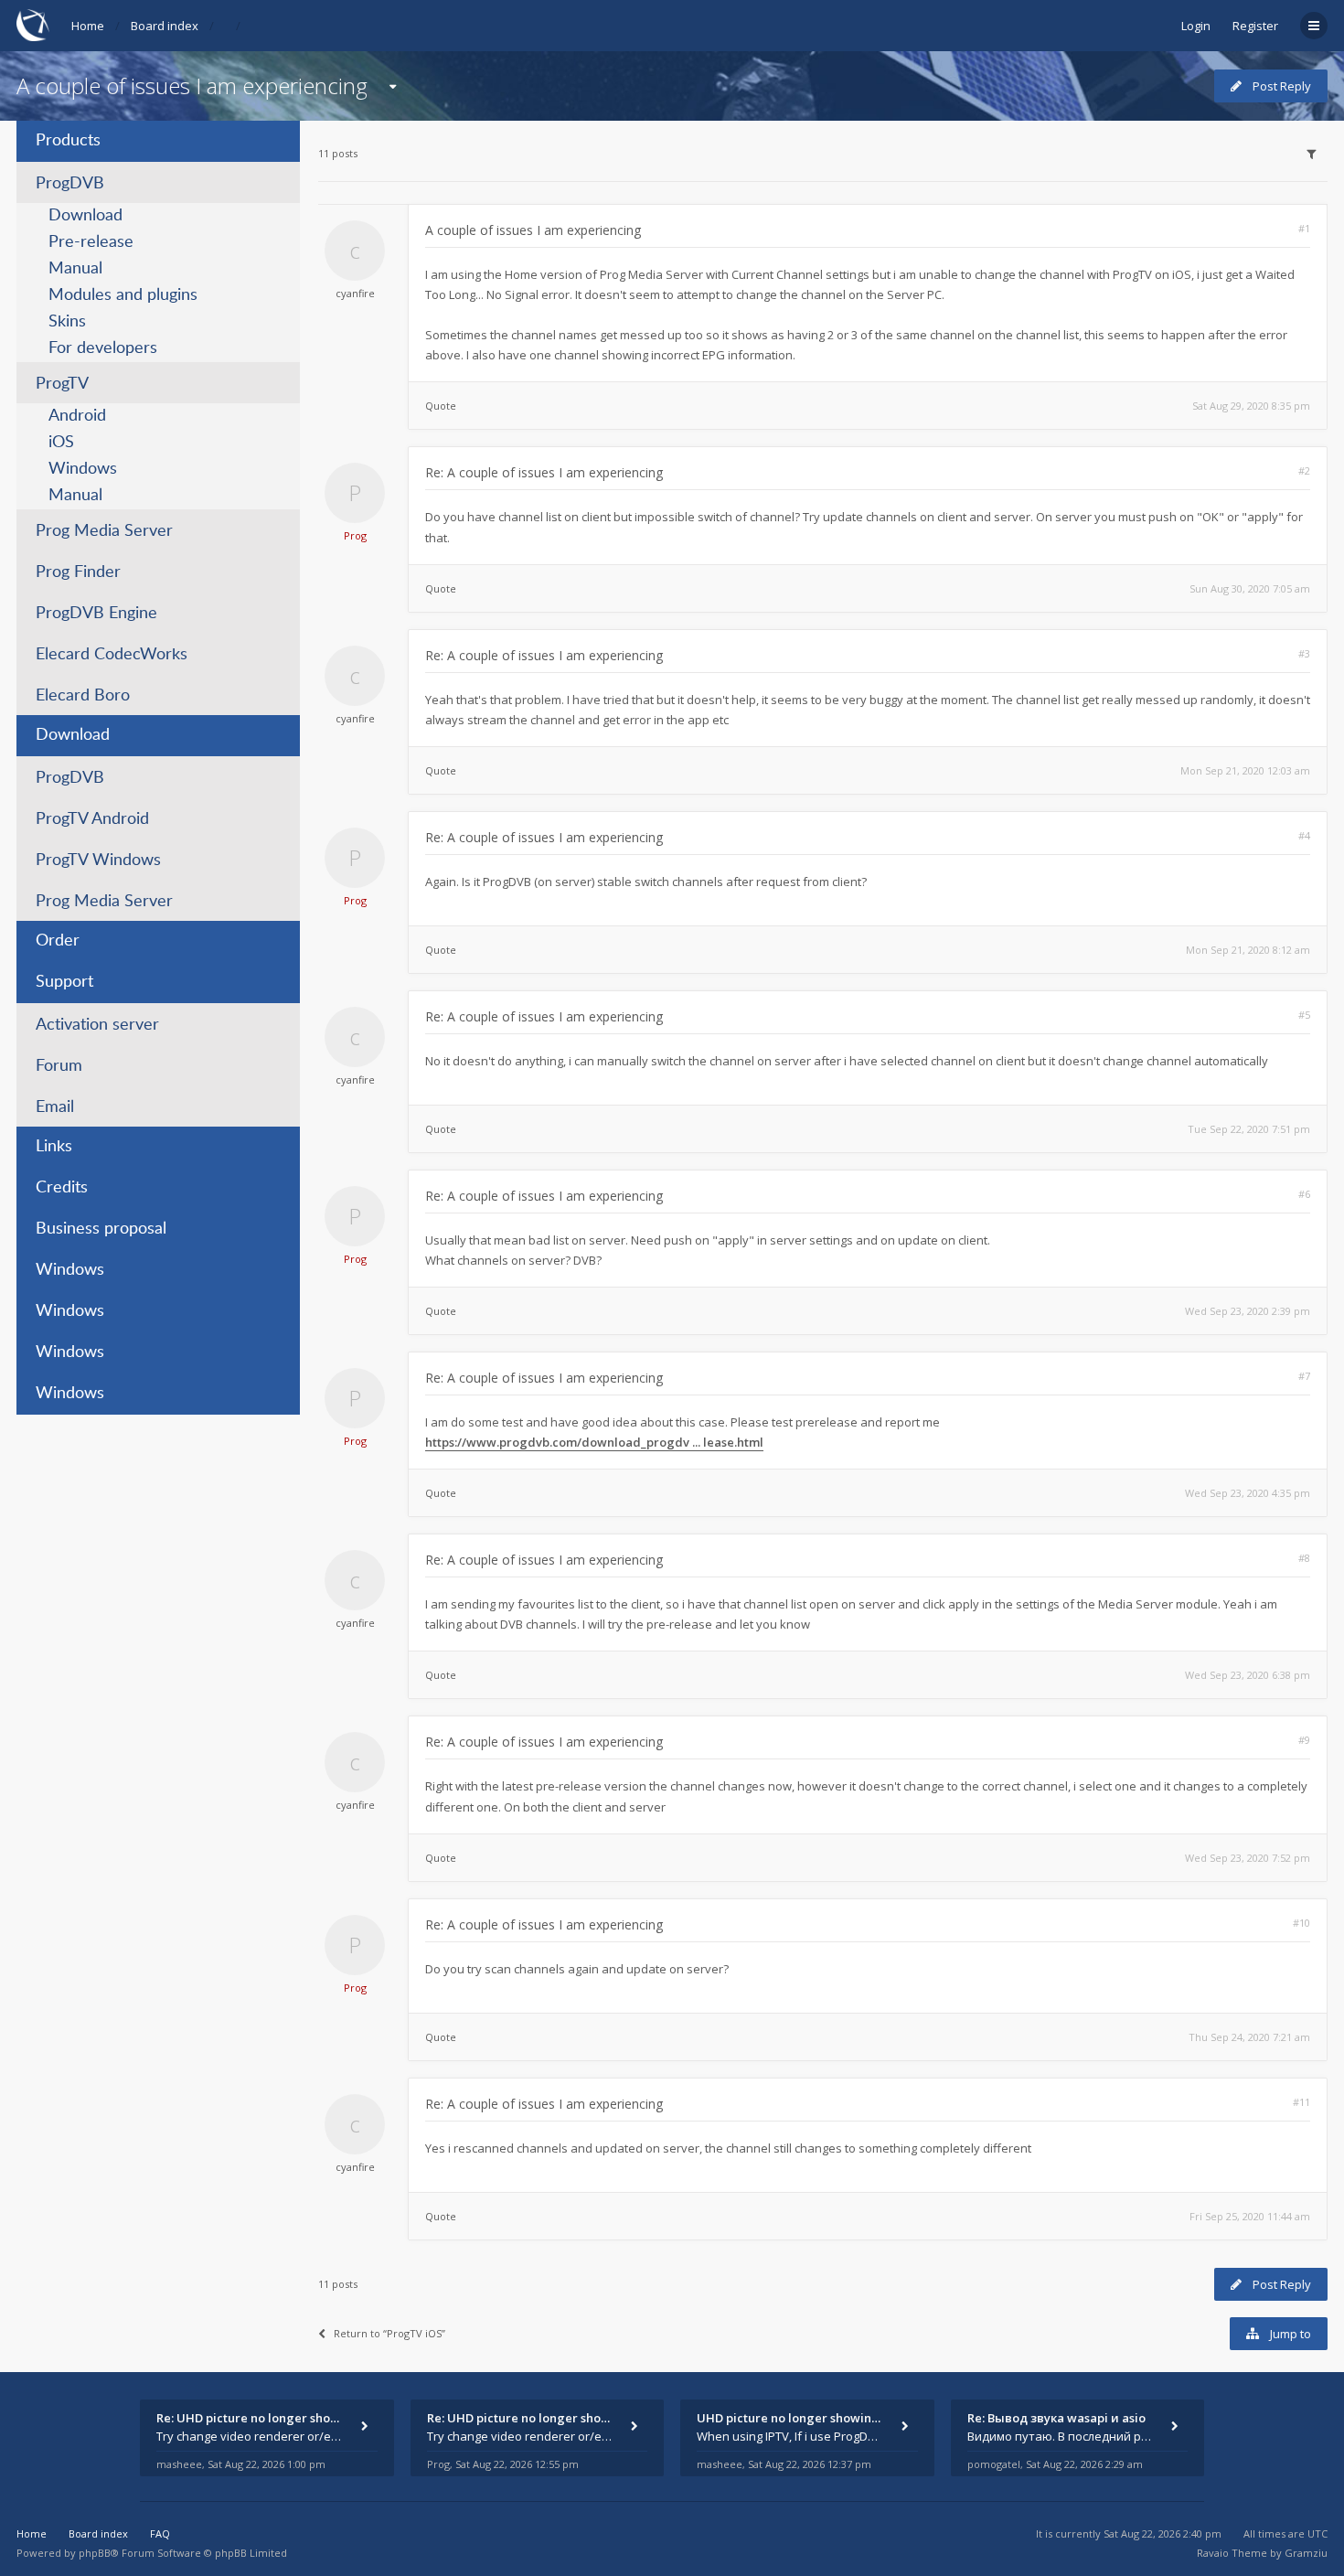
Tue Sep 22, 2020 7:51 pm (1249, 1129)
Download (85, 216)
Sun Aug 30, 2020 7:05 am (1250, 588)
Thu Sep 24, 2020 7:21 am (1249, 2037)
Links (54, 1147)
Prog (355, 535)
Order (58, 941)
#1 (1304, 228)
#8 (1304, 1558)
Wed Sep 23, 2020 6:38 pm (1248, 1675)
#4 (1304, 835)
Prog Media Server (104, 531)
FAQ (160, 2533)
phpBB (95, 2553)
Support (64, 982)
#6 (1304, 1194)
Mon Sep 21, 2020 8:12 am (1248, 950)
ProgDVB (70, 184)
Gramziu (1306, 2553)
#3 (1304, 653)
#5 (1304, 1015)
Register (1255, 26)
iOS (61, 443)
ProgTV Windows (98, 860)
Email (55, 1107)
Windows (83, 469)
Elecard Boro (83, 696)
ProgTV (62, 384)
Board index (165, 26)
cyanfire (355, 293)
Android (77, 416)
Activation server (97, 1025)
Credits (62, 1188)
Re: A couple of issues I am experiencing (544, 472)
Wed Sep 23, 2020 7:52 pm (1248, 1858)
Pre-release (91, 242)
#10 (1301, 1923)
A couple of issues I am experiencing (192, 86)
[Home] (33, 25)
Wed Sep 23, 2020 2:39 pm (1248, 1311)
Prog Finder (78, 572)
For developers (103, 348)
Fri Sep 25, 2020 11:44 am (1250, 2216)
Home (88, 26)
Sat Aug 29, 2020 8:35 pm (1251, 406)
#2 (1304, 470)
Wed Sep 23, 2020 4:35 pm (1248, 1493)
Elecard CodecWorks (112, 655)
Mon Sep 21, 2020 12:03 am (1245, 770)
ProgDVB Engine (96, 614)
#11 (1301, 2102)
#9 (1304, 1740)
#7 (1304, 1376)
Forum (59, 1066)
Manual (75, 269)
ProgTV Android (92, 819)
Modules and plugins (123, 295)
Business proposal (101, 1229)
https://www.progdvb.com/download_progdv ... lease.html (594, 1442)
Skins (67, 322)
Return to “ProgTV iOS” (389, 2333)
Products (68, 141)
